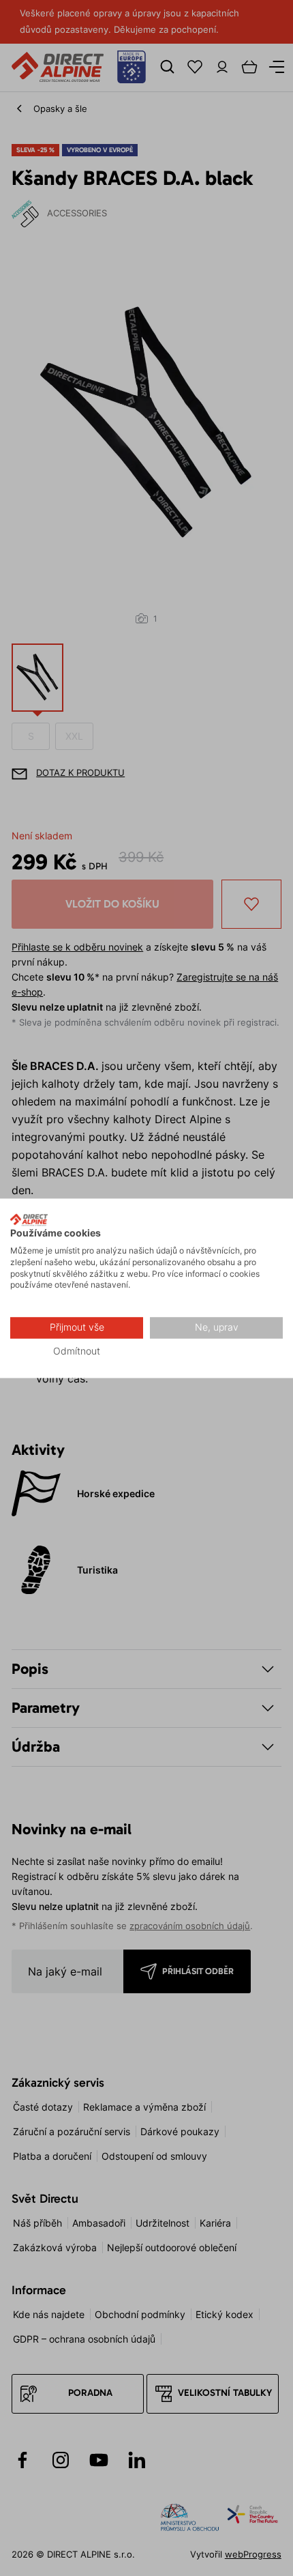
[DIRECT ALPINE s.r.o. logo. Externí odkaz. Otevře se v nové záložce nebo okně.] (29, 1219)
